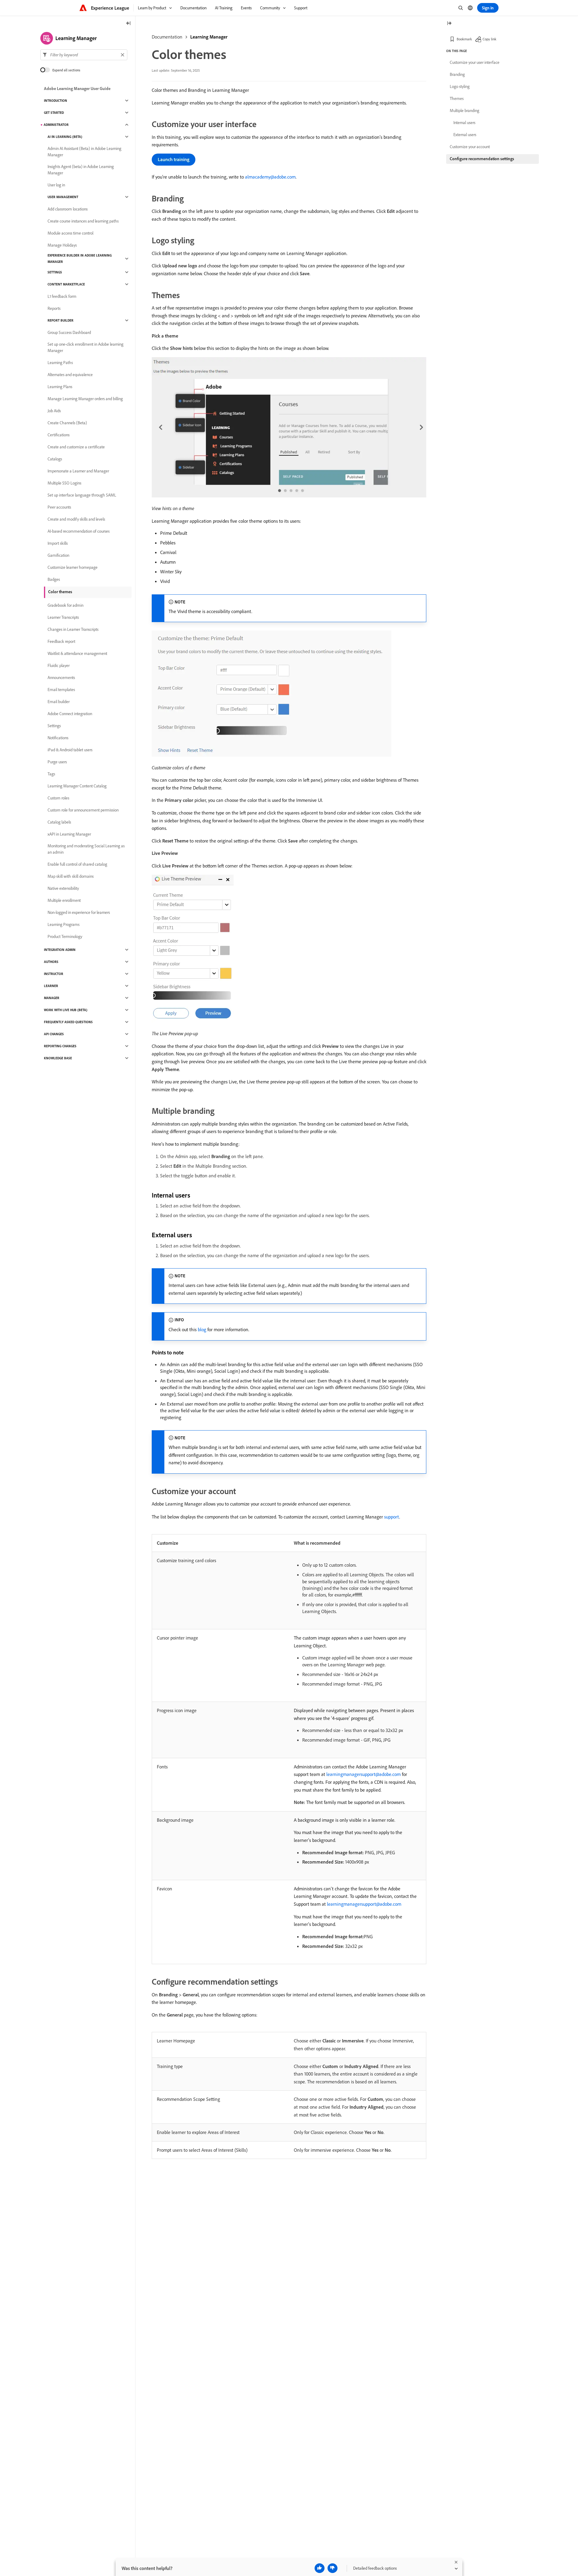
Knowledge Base (58, 1058)
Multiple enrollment (64, 900)
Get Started (54, 113)
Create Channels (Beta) (67, 423)
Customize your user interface (475, 62)
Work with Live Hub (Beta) (66, 1010)
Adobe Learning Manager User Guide (77, 89)
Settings (55, 272)
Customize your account (470, 147)
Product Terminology (65, 936)
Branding (457, 74)
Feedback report (61, 641)
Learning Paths (60, 363)
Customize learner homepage (73, 567)
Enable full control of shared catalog (77, 864)
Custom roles (58, 798)
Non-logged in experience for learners (79, 912)
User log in (56, 185)
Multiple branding (465, 111)
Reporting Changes (60, 1046)
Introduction (56, 101)
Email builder (59, 702)
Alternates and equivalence (70, 375)
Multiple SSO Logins (64, 483)
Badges (54, 579)
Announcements (61, 677)
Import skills (58, 543)
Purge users (57, 762)
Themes (457, 98)
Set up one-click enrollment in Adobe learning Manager (85, 347)
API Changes (54, 1034)
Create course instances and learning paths (83, 221)
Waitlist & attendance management (77, 653)
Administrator (56, 125)
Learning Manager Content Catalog (77, 786)
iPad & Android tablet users (70, 750)
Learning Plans (60, 387)
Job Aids (54, 411)
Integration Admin (60, 950)
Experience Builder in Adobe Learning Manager (80, 259)
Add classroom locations (68, 209)
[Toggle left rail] (129, 24)
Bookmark (464, 39)
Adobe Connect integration (70, 714)
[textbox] (84, 55)
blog (202, 1329)
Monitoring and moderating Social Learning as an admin (86, 849)
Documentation (167, 37)
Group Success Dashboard (69, 332)
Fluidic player (59, 665)
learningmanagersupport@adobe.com (364, 1774)
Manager (52, 998)
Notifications (58, 738)
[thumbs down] (333, 2568)
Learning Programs (64, 924)
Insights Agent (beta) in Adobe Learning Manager (81, 170)
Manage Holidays (62, 245)
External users (465, 135)
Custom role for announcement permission (83, 810)
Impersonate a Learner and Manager (78, 471)
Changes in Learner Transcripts (73, 629)
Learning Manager (209, 37)
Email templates (61, 690)
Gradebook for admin (65, 605)
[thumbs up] (320, 2568)
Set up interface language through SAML (82, 495)
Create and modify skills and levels (76, 519)
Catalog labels (59, 822)
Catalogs (55, 459)
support (392, 1517)
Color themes (60, 592)
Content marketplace (66, 284)
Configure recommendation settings (482, 159)
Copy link (489, 39)
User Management (63, 197)
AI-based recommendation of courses (79, 531)
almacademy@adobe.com (270, 177)
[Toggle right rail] (449, 24)
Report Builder (61, 320)
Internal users (464, 123)
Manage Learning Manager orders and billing (85, 399)
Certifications (59, 435)
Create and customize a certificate (76, 447)
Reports (54, 308)
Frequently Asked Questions (68, 1022)
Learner (51, 986)
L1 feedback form (62, 296)
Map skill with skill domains (71, 876)
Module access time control (70, 233)
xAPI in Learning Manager (69, 834)
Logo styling (460, 86)
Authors (51, 962)
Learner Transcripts (63, 617)
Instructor (54, 974)
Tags (51, 774)
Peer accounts (59, 507)
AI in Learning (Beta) (65, 137)
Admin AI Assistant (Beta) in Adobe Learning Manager (84, 152)
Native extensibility (63, 888)
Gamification (58, 555)
